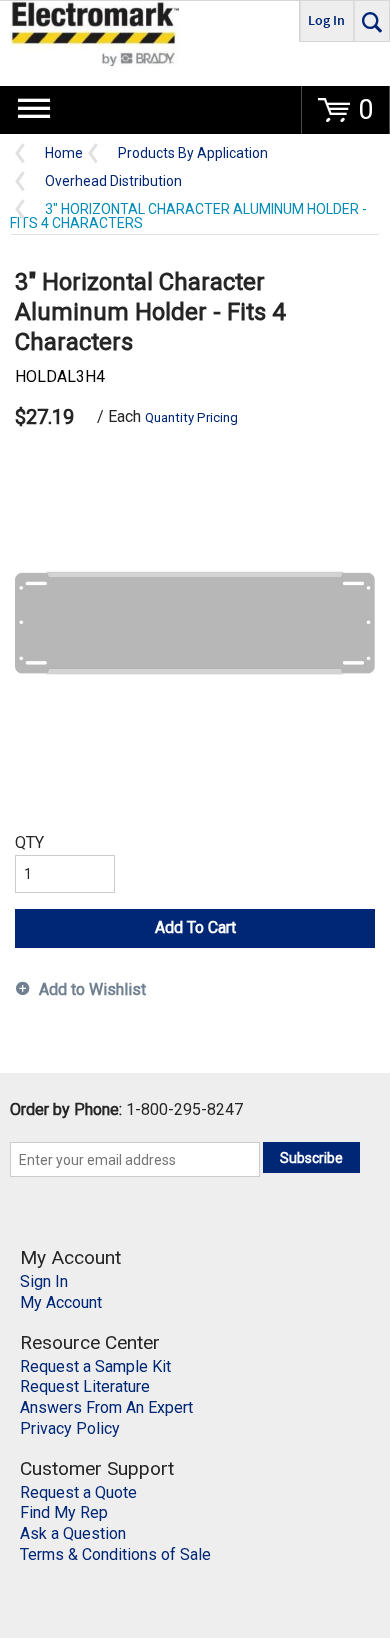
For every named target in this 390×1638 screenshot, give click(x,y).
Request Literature (85, 1386)
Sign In (44, 1281)
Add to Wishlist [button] (92, 989)
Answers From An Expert (106, 1407)
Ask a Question (73, 1533)
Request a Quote (78, 1492)
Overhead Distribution (113, 181)
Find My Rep (64, 1512)
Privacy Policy (70, 1428)
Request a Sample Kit (95, 1366)
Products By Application (193, 153)
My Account (61, 1302)
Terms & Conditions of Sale (115, 1554)
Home (64, 153)
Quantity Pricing (191, 417)
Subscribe (311, 1158)
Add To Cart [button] (195, 927)
